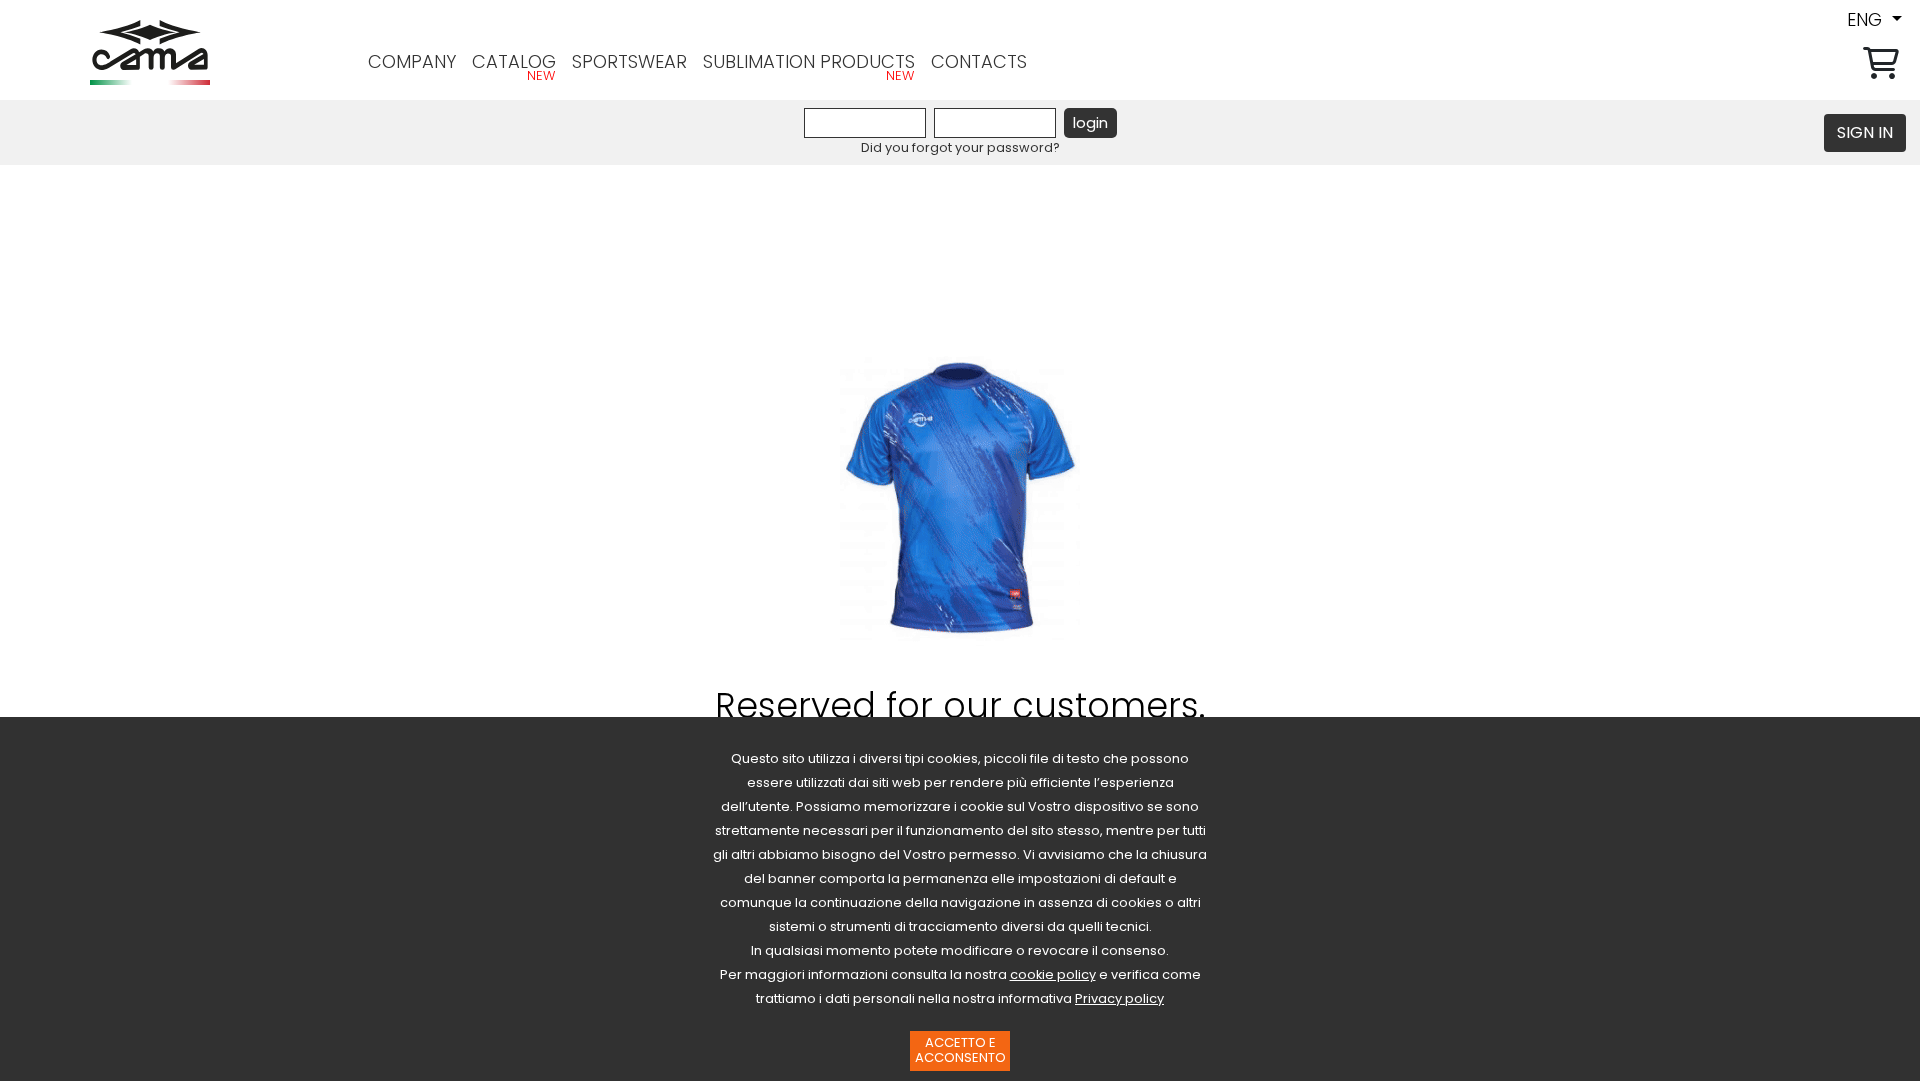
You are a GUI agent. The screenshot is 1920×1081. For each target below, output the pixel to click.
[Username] (865, 123)
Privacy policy (1119, 998)
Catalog (514, 61)
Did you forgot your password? (960, 147)
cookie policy (1053, 974)
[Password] (995, 123)
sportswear (629, 61)
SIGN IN (1865, 132)
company (412, 61)
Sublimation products (809, 61)
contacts (979, 61)
